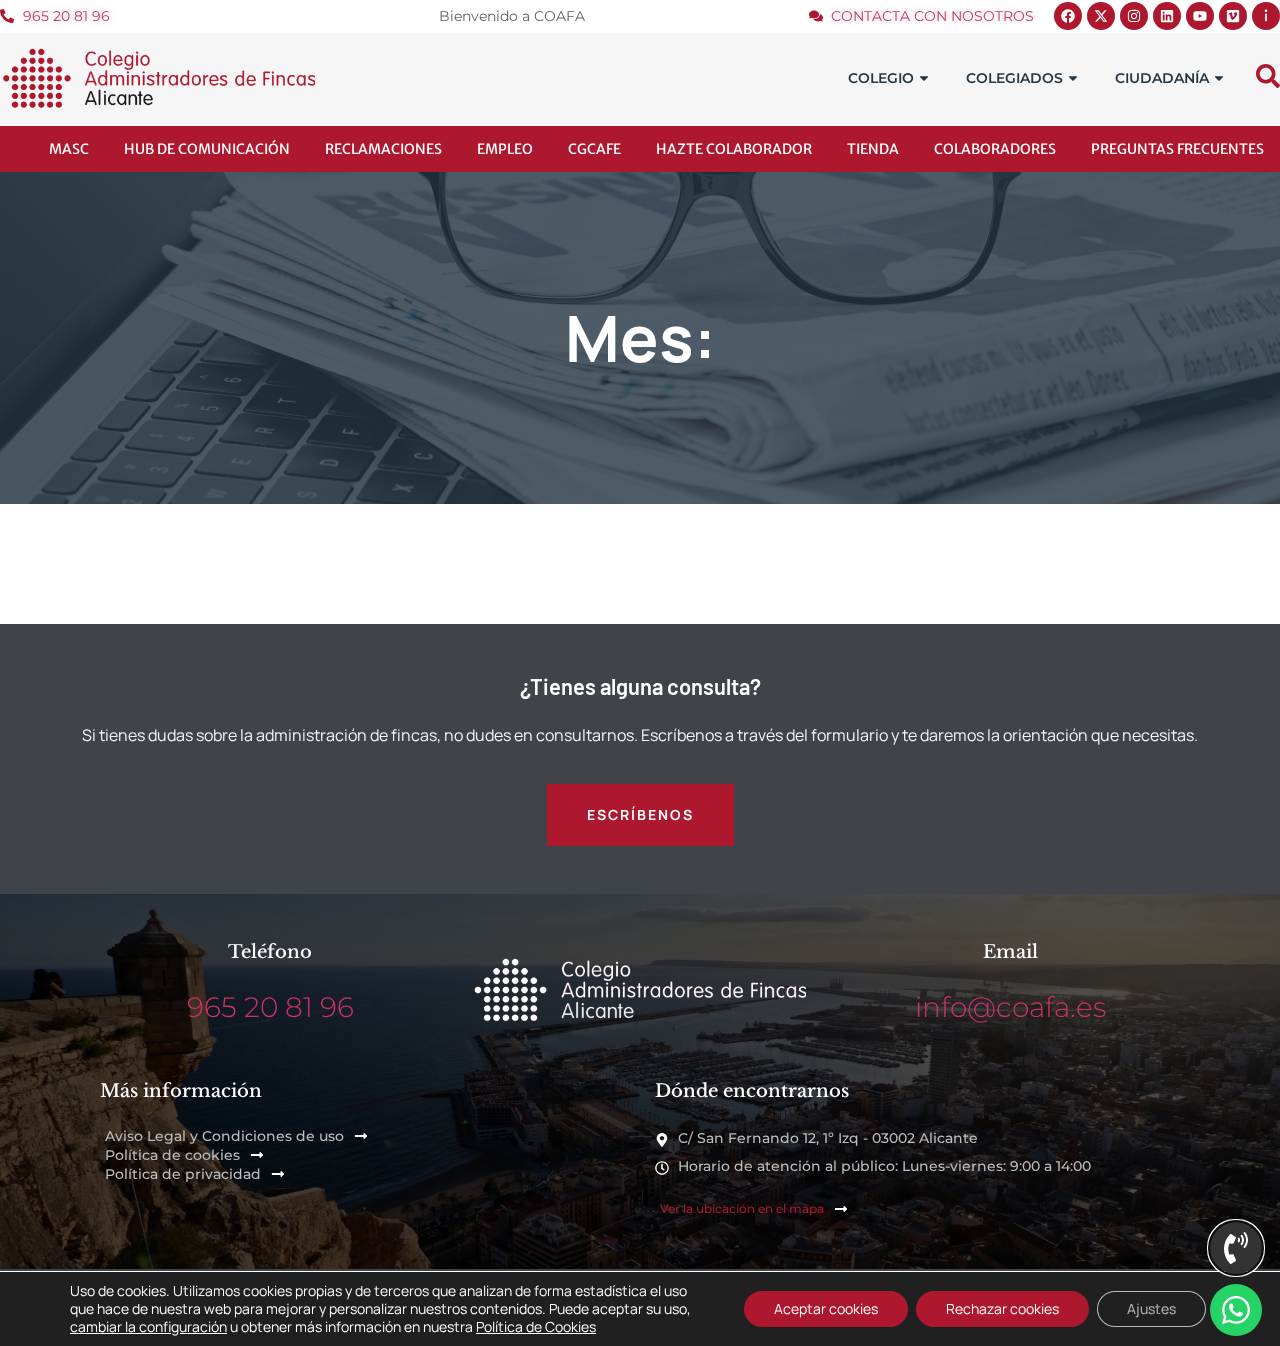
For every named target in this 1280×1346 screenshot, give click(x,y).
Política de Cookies (536, 1326)
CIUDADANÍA (1162, 78)
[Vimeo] (1233, 16)
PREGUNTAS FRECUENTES (1177, 149)
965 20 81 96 (270, 1007)
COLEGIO (881, 78)
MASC (69, 149)
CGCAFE (594, 149)
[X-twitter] (1101, 16)
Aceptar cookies (826, 1308)
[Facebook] (1068, 16)
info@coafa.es (1010, 1007)
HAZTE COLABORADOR (734, 149)
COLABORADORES (995, 149)
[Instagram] (1134, 16)
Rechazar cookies (1002, 1308)
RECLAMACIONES (383, 149)
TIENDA (873, 149)
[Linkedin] (1167, 16)
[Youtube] (1200, 16)
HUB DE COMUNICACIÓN (207, 149)
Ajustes (1151, 1308)
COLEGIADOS (1014, 78)
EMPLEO (505, 149)
